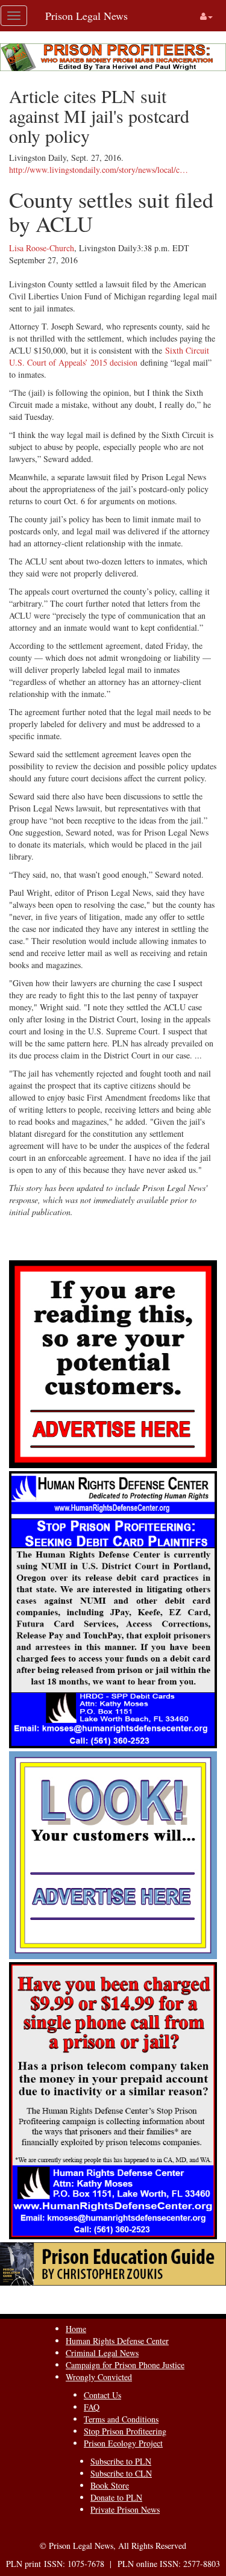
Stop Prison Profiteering (125, 2431)
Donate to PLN (116, 2497)
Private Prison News (125, 2509)
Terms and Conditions (121, 2419)
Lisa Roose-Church (42, 248)
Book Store (110, 2485)
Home (76, 2329)
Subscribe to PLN (121, 2461)
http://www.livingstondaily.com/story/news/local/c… (99, 170)
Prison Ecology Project (123, 2443)
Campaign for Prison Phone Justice (125, 2365)
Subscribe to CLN (121, 2473)
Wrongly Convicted (99, 2377)
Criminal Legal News (102, 2353)
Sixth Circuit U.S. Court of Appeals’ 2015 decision (109, 356)
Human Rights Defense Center (117, 2341)
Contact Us (102, 2395)
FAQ (92, 2407)
